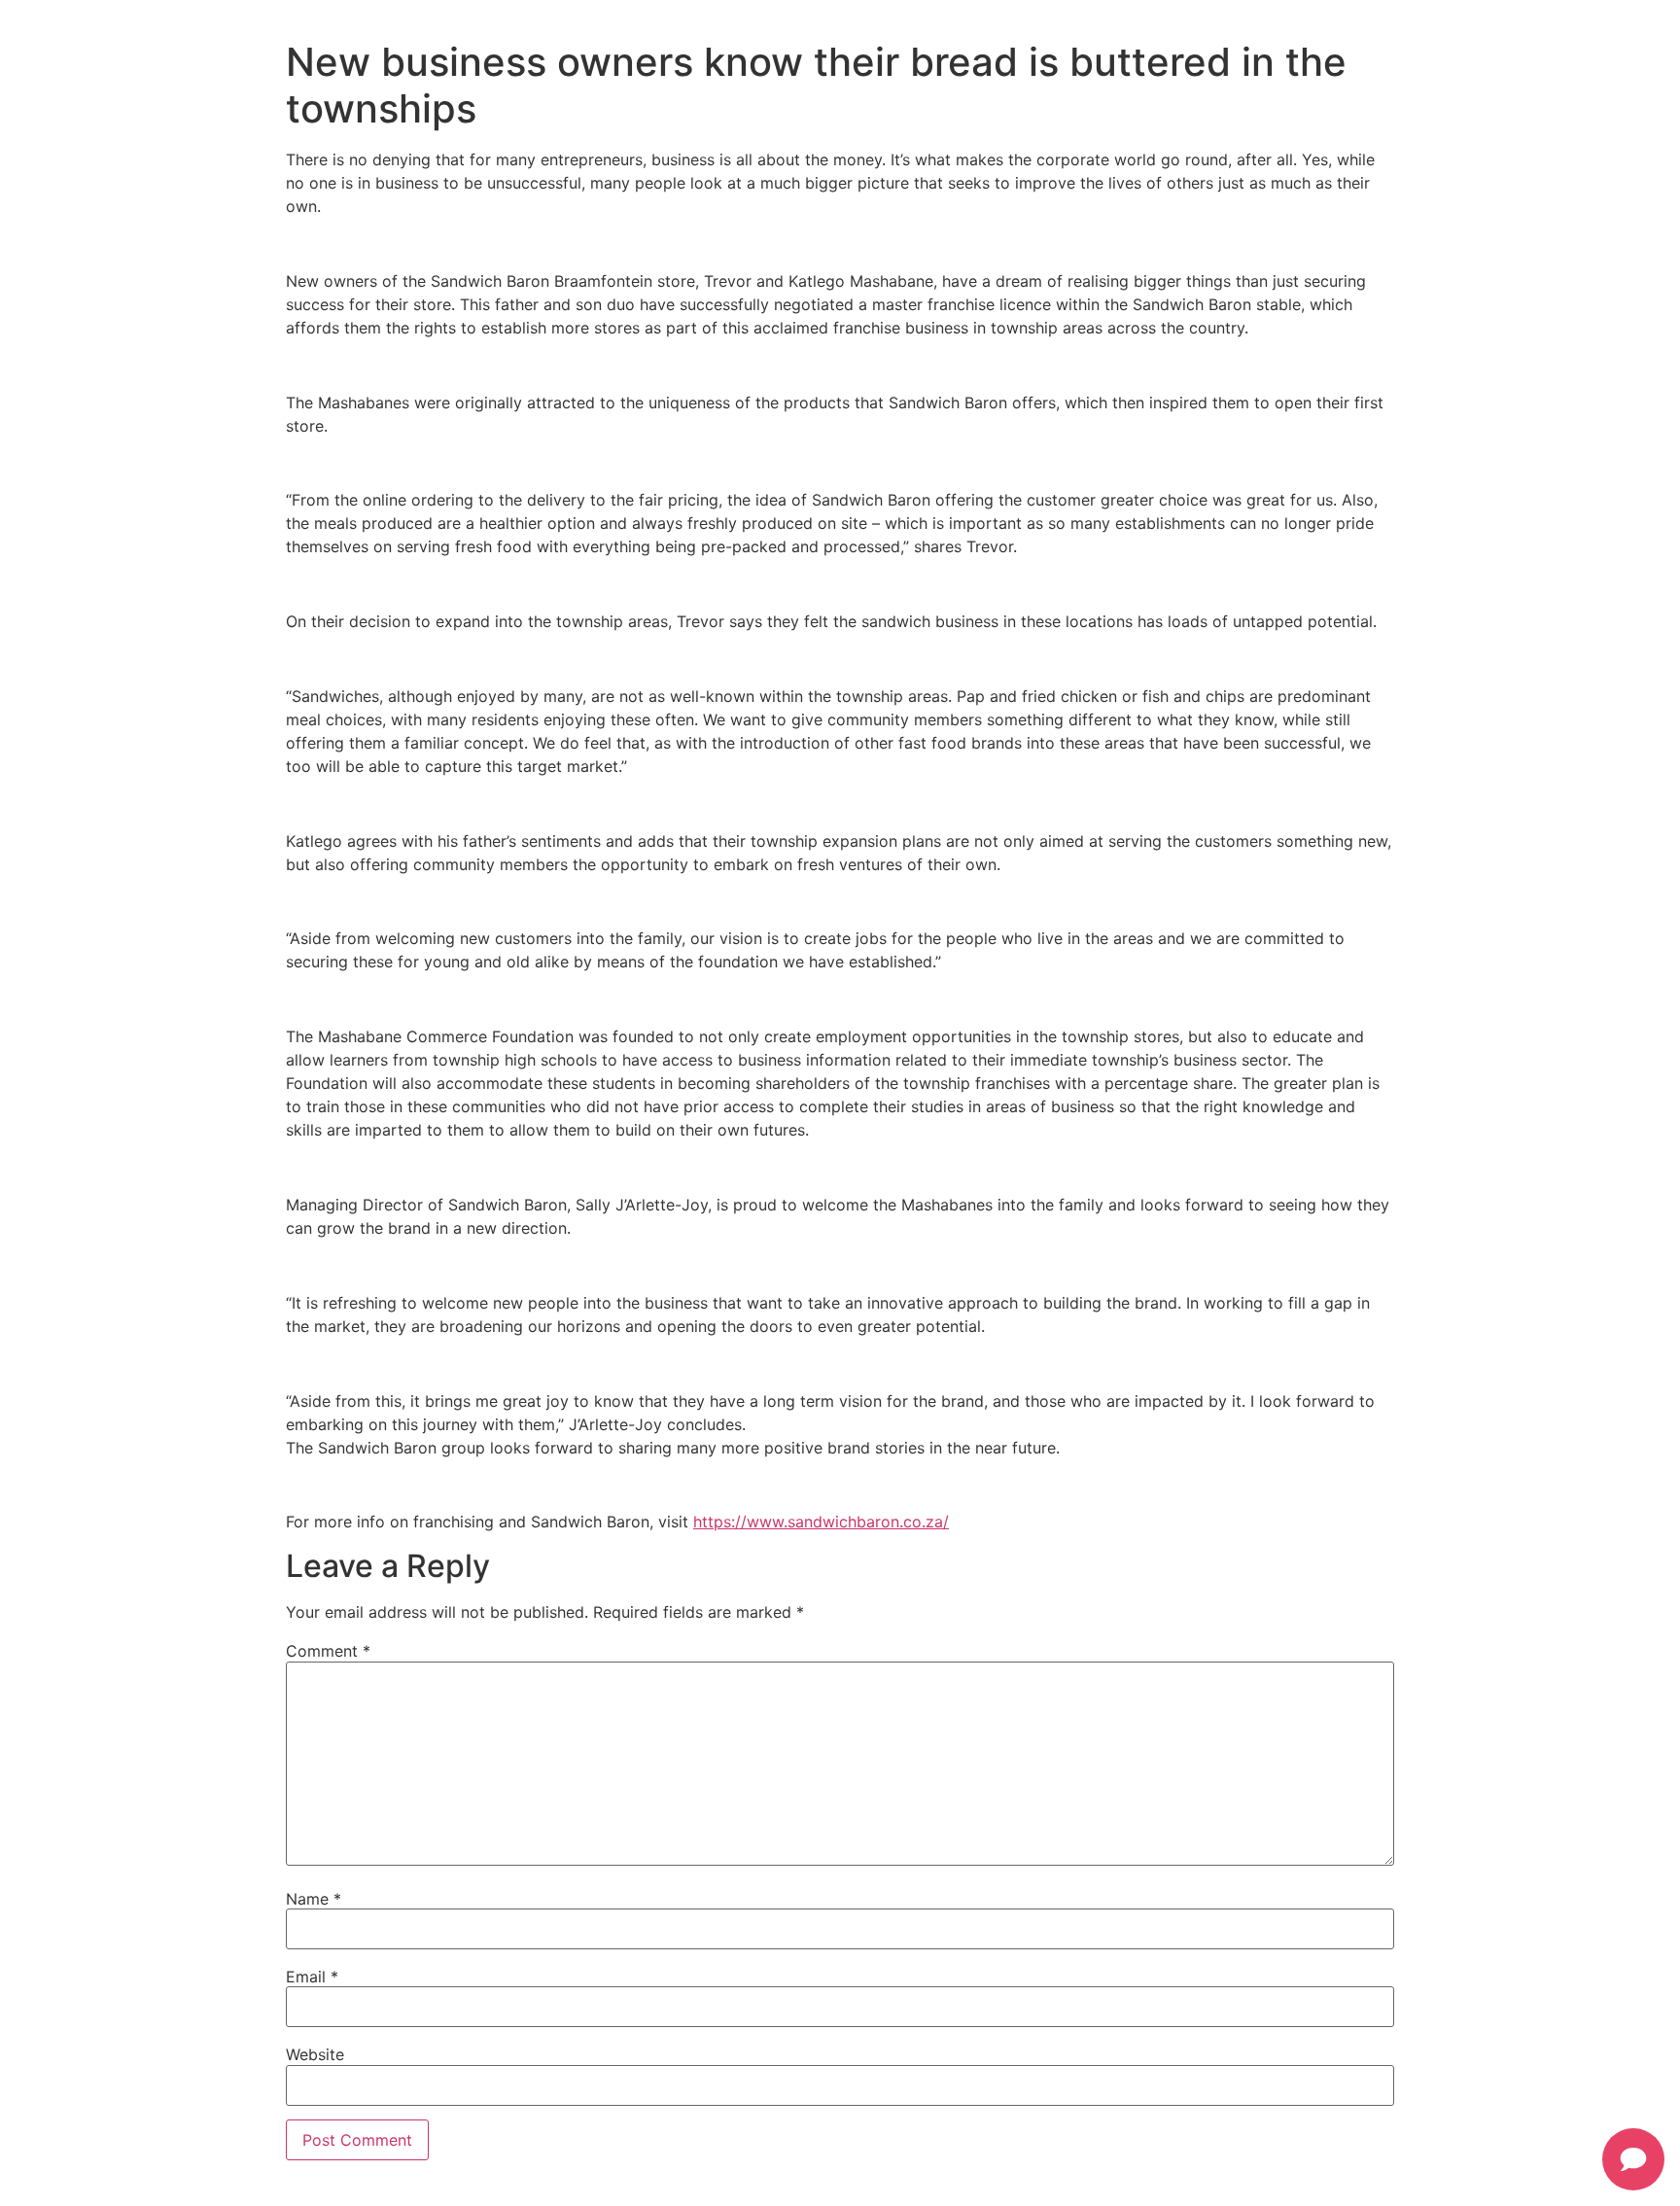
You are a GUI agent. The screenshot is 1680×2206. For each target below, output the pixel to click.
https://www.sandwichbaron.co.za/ (821, 1522)
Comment (328, 1651)
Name (314, 1899)
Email (312, 1977)
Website (315, 2054)
